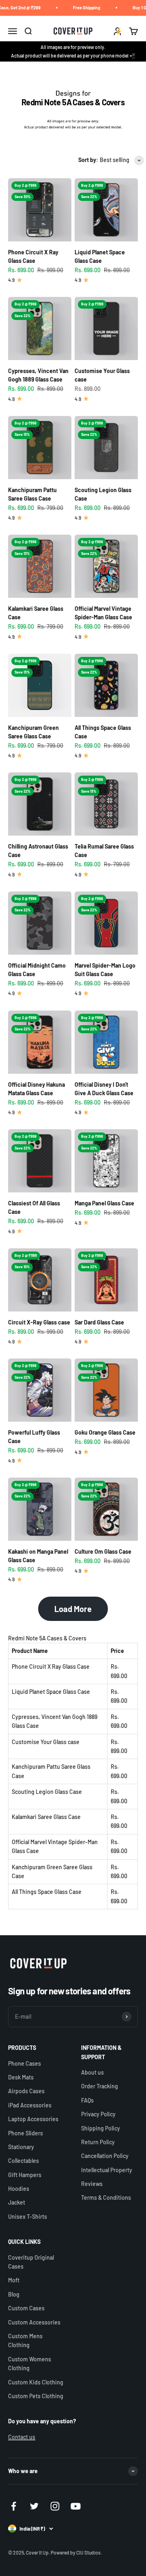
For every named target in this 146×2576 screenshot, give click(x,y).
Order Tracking (100, 2086)
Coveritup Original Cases (31, 2262)
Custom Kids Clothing (36, 2382)
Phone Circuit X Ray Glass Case (51, 1667)
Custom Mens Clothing (25, 2340)
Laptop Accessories (33, 2119)
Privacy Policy (98, 2114)
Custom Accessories (34, 2322)
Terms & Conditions (106, 2197)
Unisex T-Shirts (28, 2217)
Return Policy (98, 2142)
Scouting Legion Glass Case (47, 1792)
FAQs (87, 2100)
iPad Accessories (30, 2105)
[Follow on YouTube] (76, 2506)
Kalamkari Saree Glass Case (46, 1817)
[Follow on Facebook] (14, 2506)
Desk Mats (21, 2077)
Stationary (21, 2147)
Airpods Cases (26, 2091)
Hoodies (19, 2189)
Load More (73, 1609)
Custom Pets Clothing (36, 2396)
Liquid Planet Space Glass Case (51, 1692)
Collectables (24, 2161)
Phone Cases (25, 2063)
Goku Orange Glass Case (105, 1432)
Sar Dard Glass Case (99, 1322)
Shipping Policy (101, 2128)
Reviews (92, 2184)
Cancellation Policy (105, 2156)
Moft (14, 2280)
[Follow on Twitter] (34, 2506)
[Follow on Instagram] (55, 2506)
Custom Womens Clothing (30, 2364)
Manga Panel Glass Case (104, 1203)
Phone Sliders (26, 2133)
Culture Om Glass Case (103, 1551)
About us (92, 2072)
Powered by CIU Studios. (76, 2553)
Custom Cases (26, 2308)
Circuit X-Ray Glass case (39, 1322)
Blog (14, 2294)
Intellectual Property (107, 2170)
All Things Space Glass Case (47, 1892)
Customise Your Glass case (46, 1742)
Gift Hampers (25, 2175)
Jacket (17, 2202)
